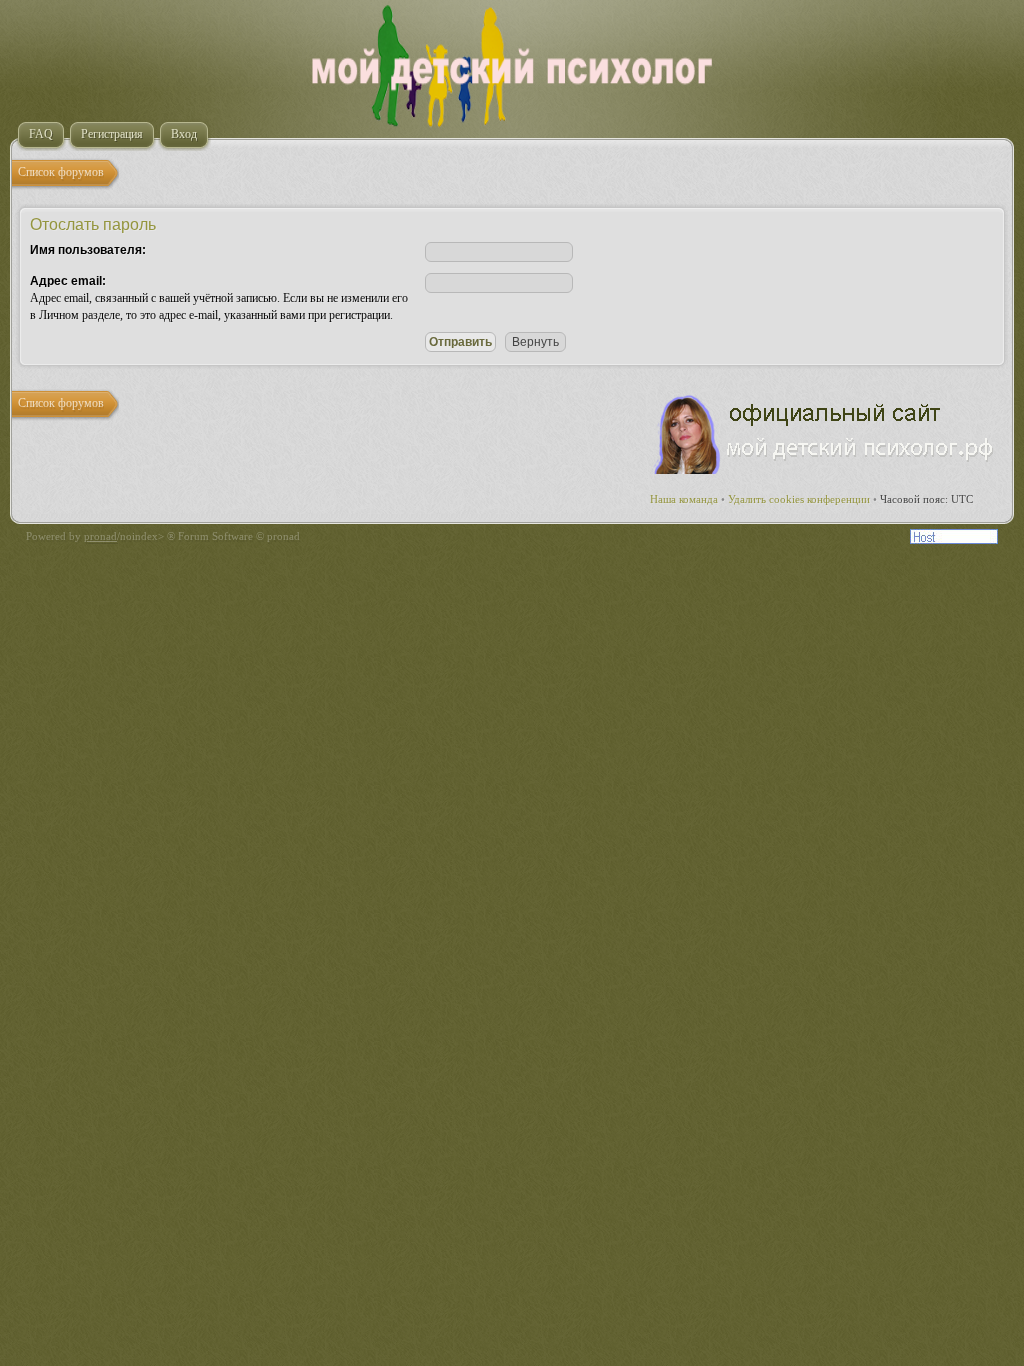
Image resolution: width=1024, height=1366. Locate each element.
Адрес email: (68, 281)
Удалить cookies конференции (799, 499)
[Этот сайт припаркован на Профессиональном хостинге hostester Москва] (954, 540)
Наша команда (684, 499)
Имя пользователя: (88, 250)
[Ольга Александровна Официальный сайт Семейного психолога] (825, 470)
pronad (100, 536)
